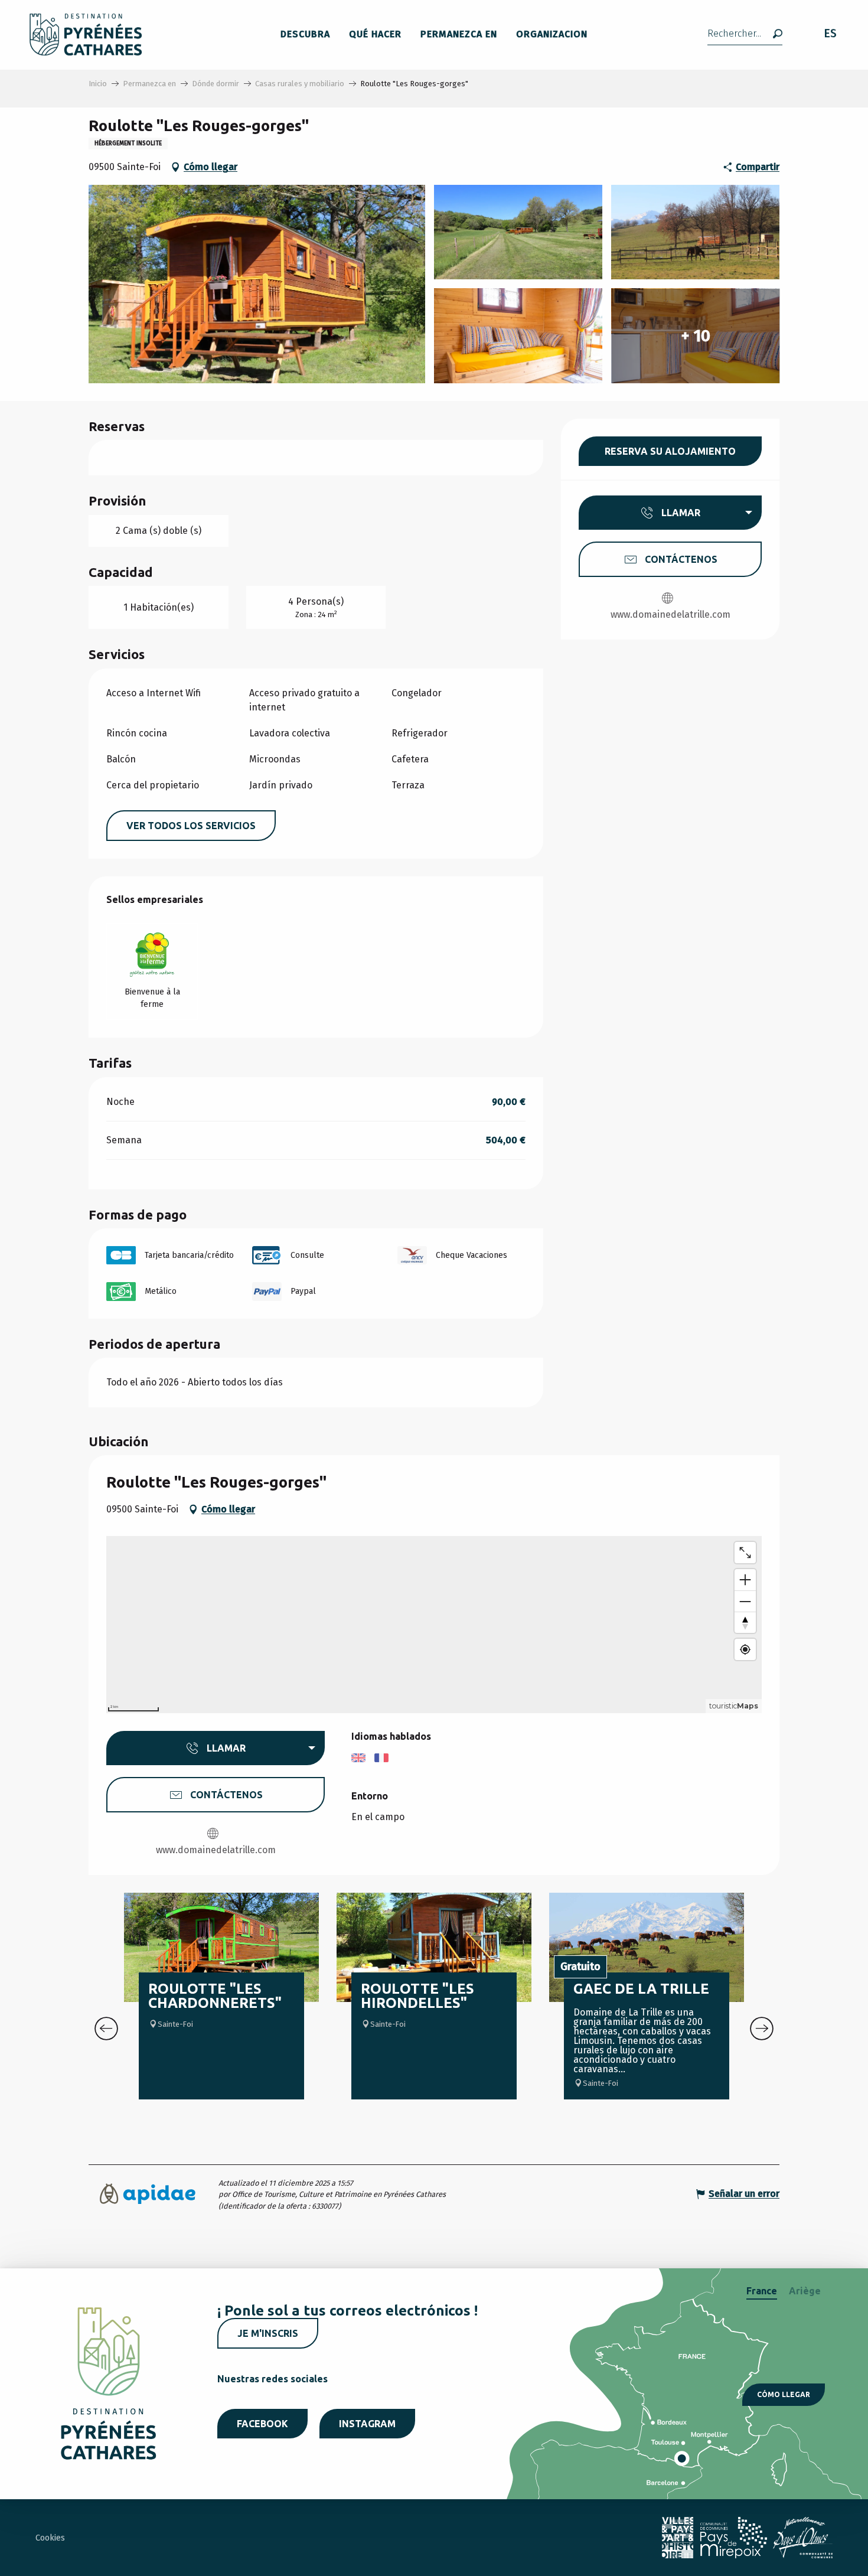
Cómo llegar (784, 2394)
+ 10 (696, 336)
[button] (745, 35)
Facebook (262, 2424)
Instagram (367, 2424)
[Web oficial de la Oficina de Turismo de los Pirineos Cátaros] (86, 35)
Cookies (50, 2538)
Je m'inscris (268, 2333)
